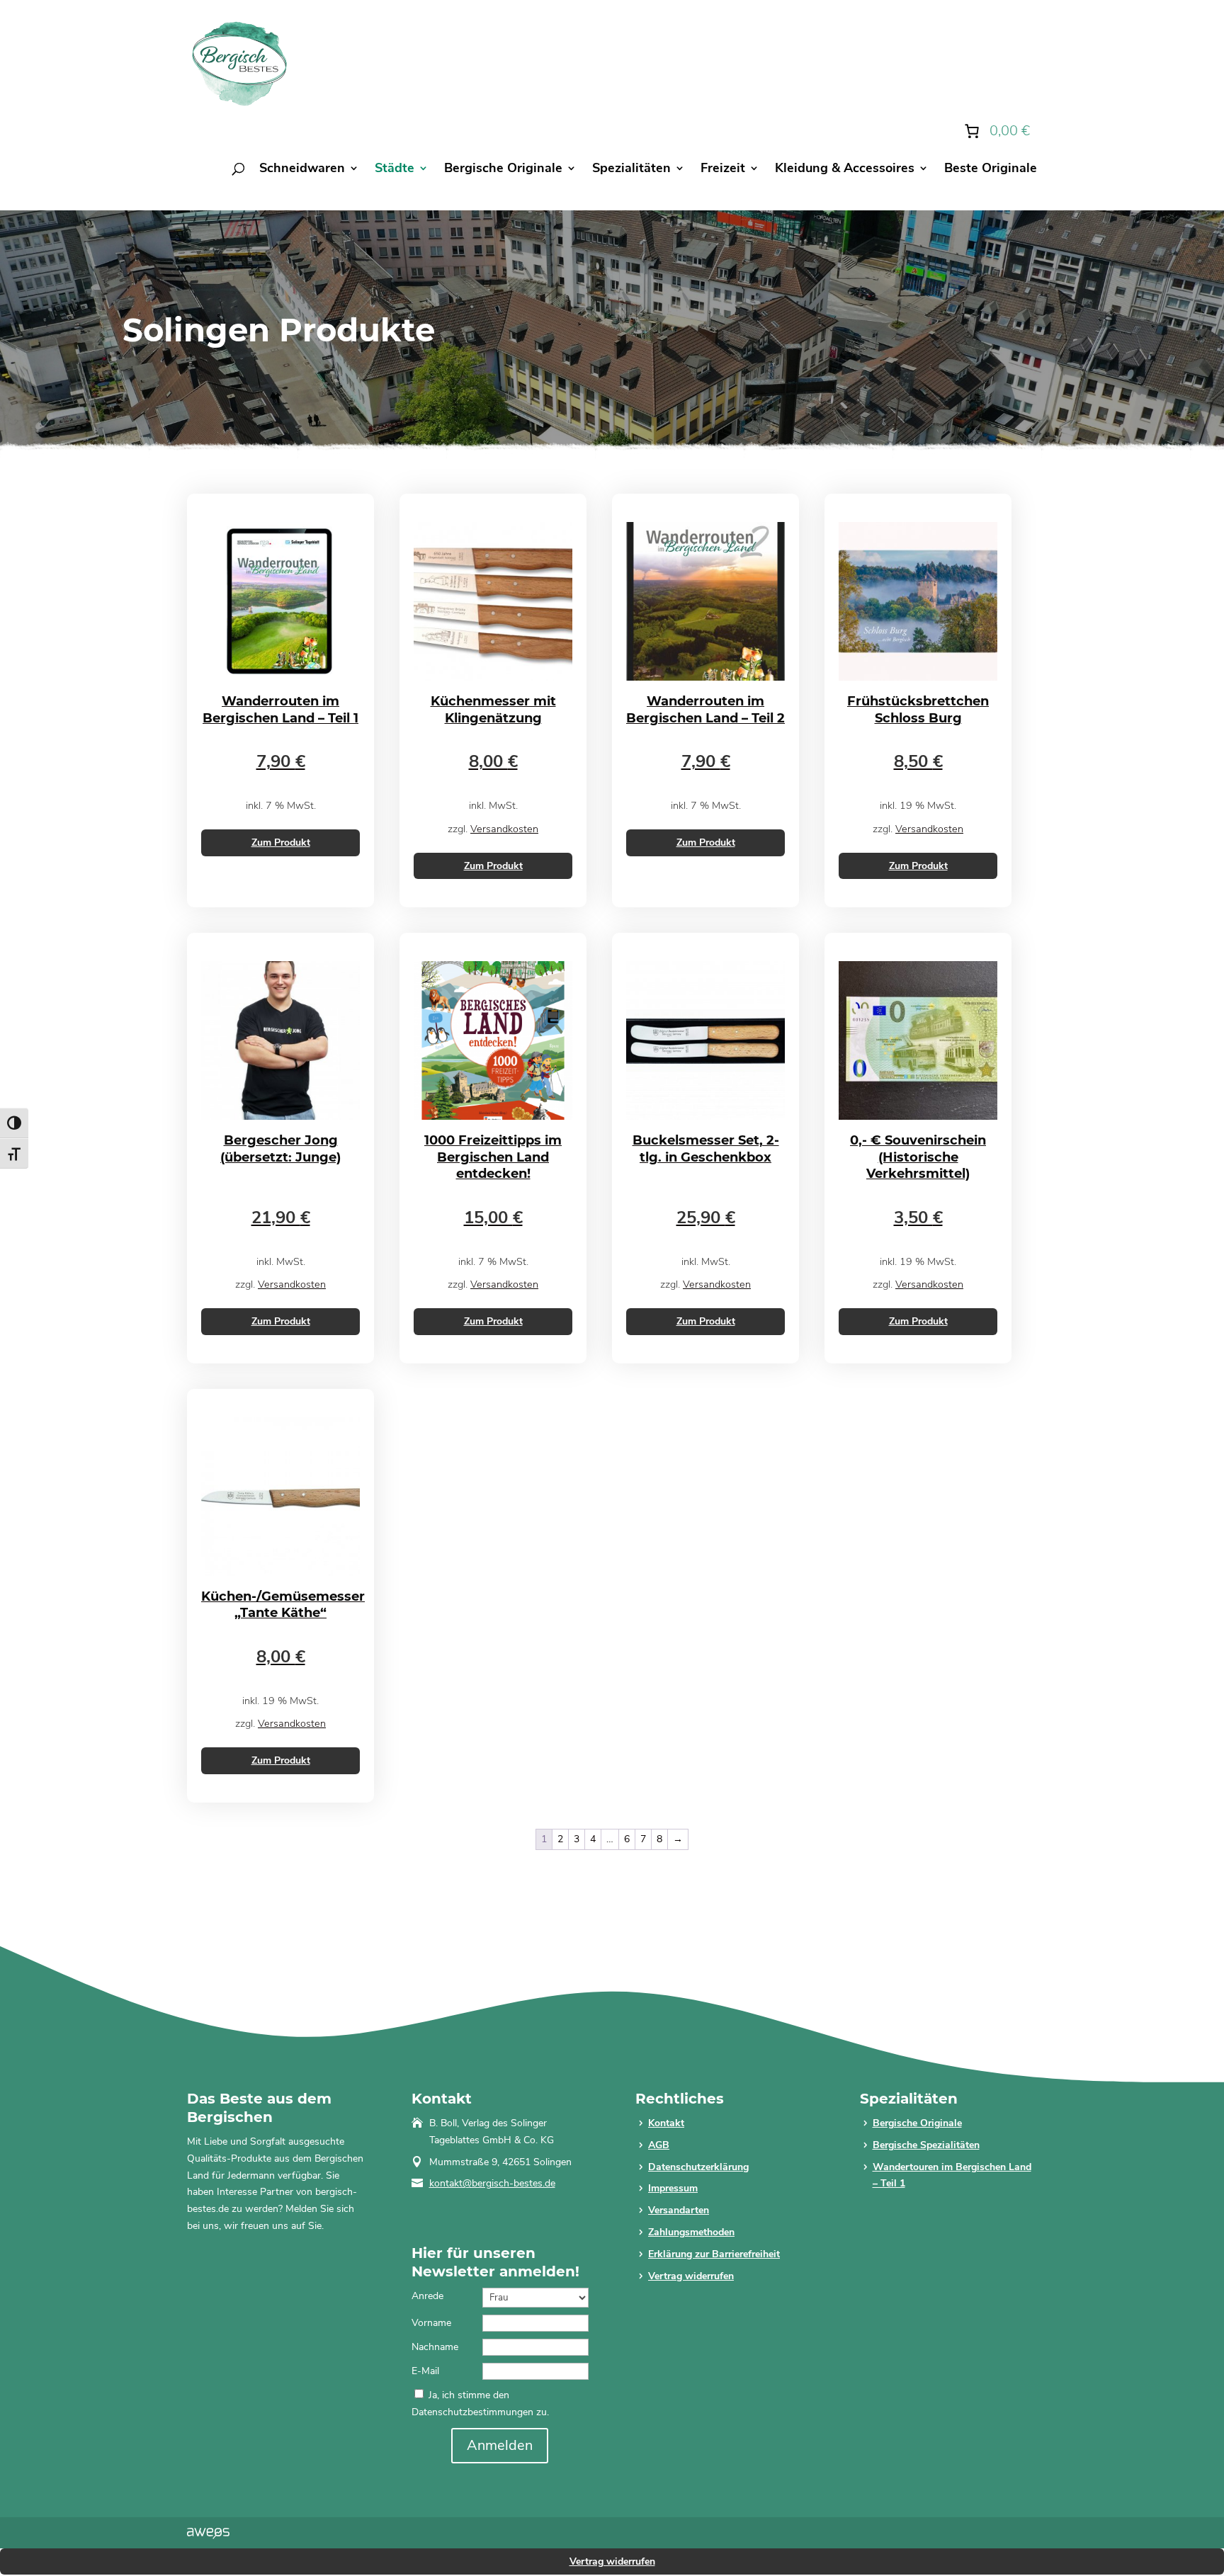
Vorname (431, 2323)
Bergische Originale (503, 170)
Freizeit (723, 170)
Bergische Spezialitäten (926, 2145)
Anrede (427, 2296)
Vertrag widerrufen (691, 2276)
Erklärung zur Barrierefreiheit (714, 2254)
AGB (659, 2145)
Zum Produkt (281, 842)
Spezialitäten (631, 170)
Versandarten (679, 2210)
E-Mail (425, 2371)
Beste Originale (991, 170)
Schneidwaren (302, 170)
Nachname (435, 2347)
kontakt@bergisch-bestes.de (492, 2183)
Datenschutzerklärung (698, 2167)
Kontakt (666, 2123)
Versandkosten (504, 829)
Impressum (673, 2188)
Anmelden (500, 2445)
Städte (395, 170)
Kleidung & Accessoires (845, 170)
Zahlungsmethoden (691, 2232)
